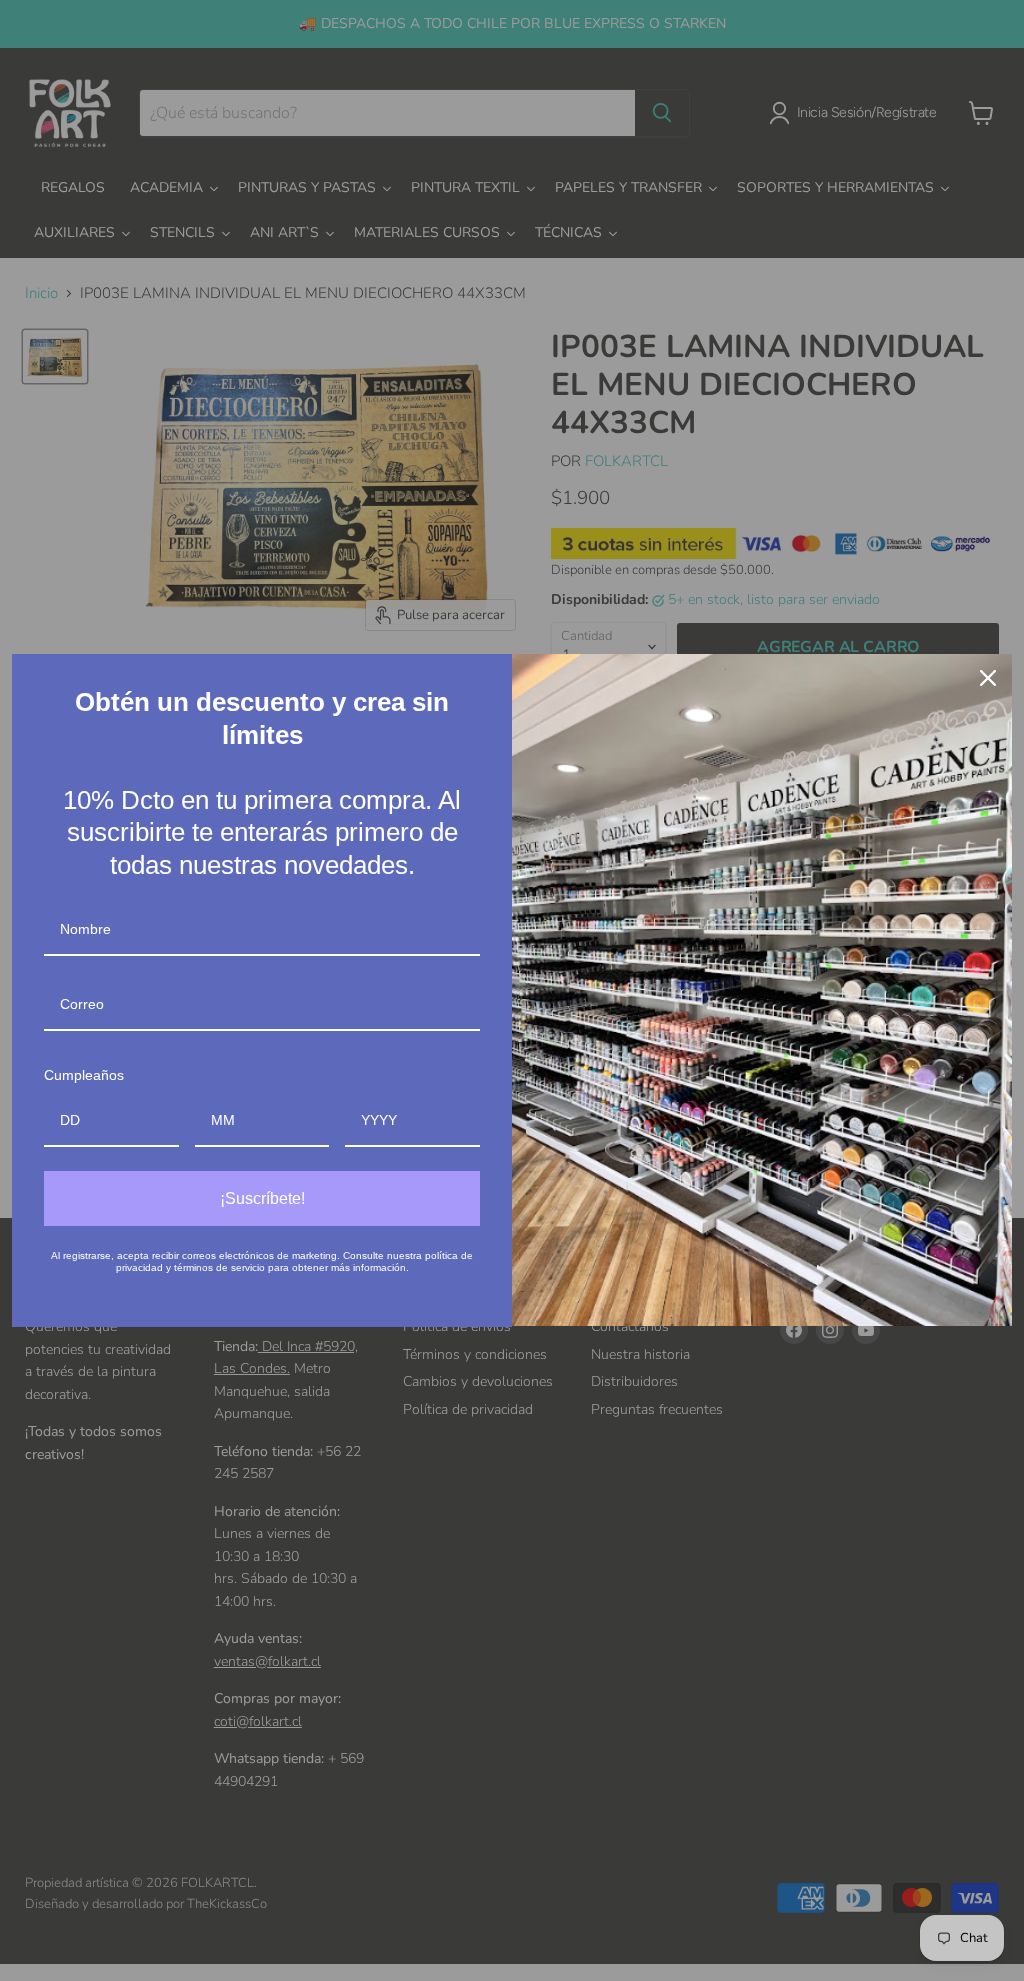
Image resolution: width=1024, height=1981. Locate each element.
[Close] (988, 678)
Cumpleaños (84, 1075)
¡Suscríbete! (262, 1198)
